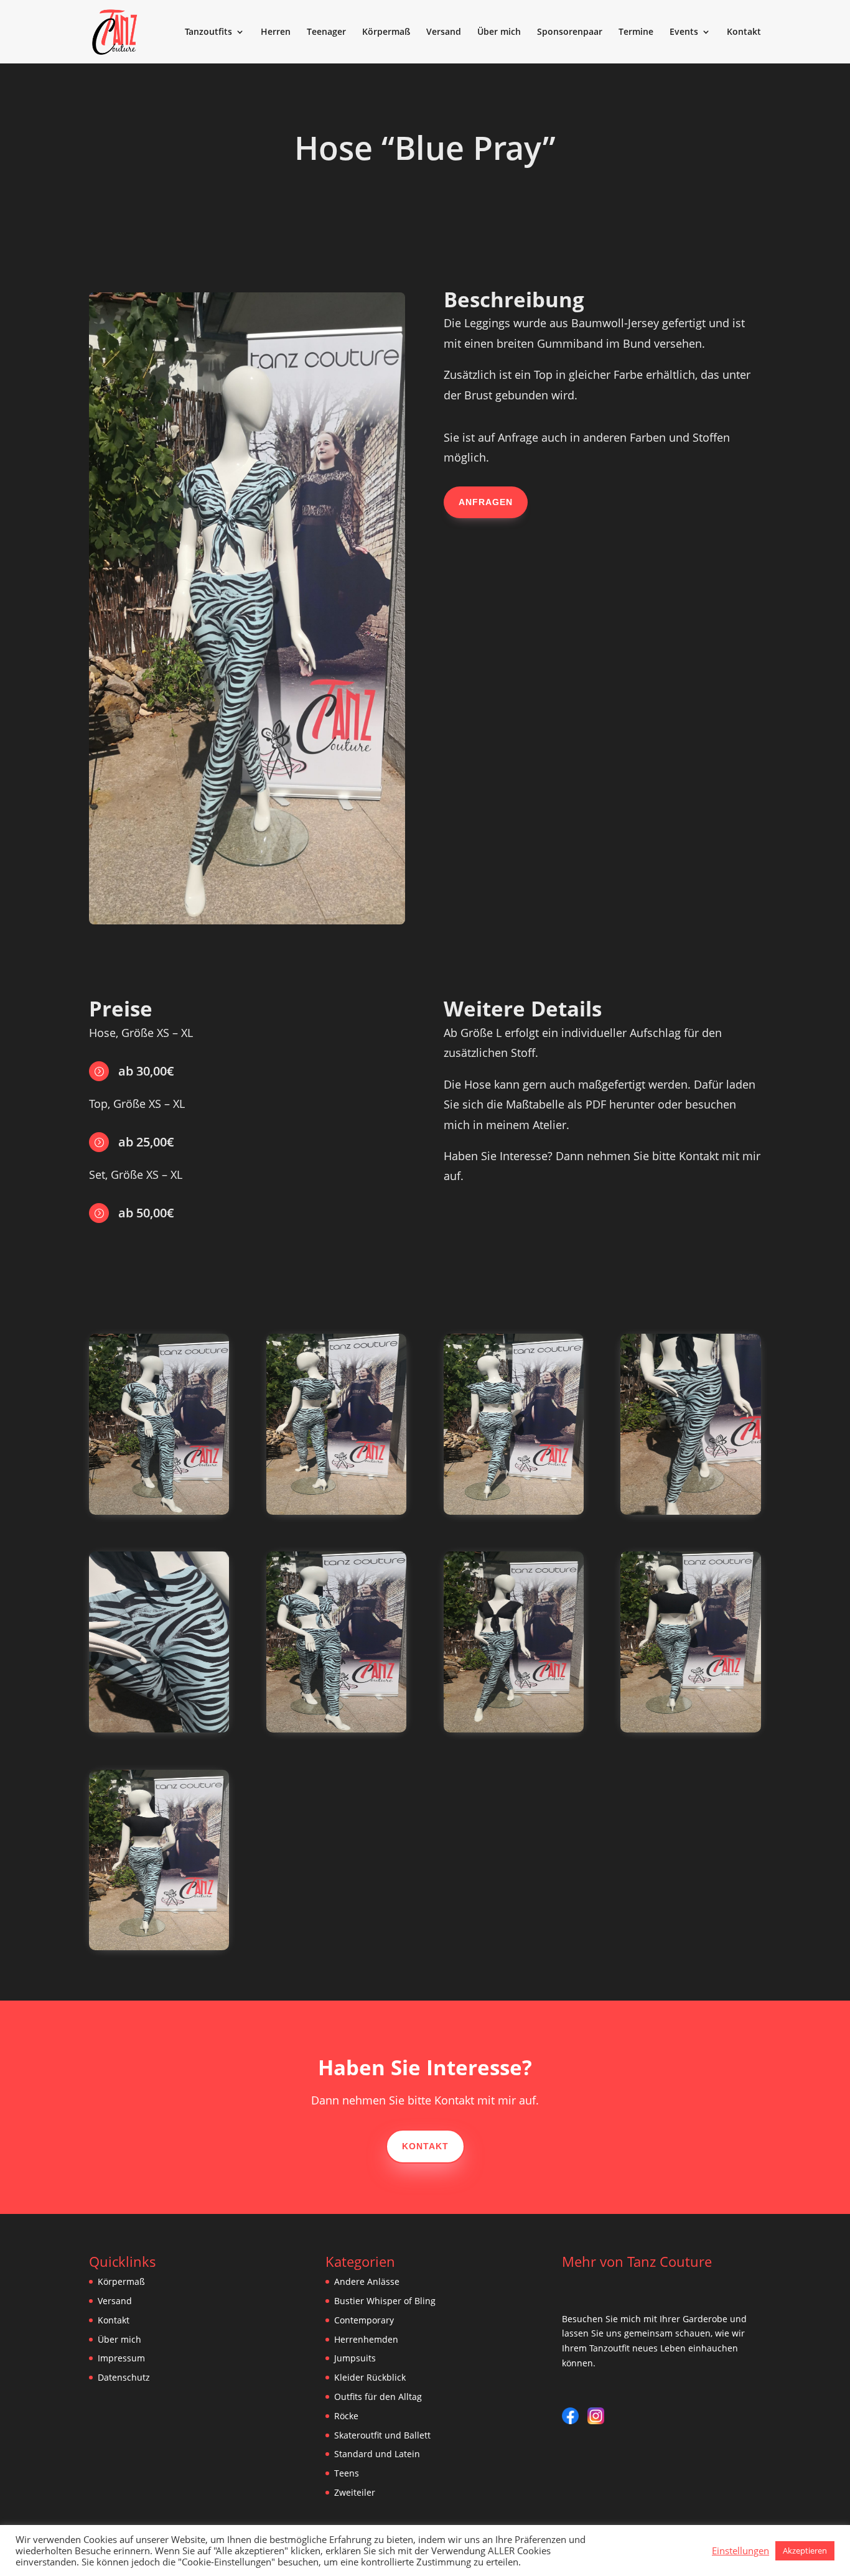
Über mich (499, 32)
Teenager (326, 32)
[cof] (336, 1729)
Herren (276, 32)
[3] (336, 1511)
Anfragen (486, 502)
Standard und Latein (377, 2454)
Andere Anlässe (367, 2281)
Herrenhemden (366, 2339)
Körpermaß (386, 32)
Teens (347, 2473)
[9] (690, 1729)
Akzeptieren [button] (805, 2550)
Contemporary (364, 2320)
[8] (514, 1729)
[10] (159, 1947)
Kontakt (744, 32)
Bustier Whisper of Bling (385, 2301)
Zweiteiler (355, 2492)
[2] (159, 1511)
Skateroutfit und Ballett (382, 2435)
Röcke (346, 2416)
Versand (444, 32)
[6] (159, 1729)
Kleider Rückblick (370, 2377)
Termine (636, 32)
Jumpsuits (355, 2358)
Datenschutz (124, 2377)
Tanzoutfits (208, 32)
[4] (514, 1511)
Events (684, 32)
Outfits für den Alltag (378, 2397)
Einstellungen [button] (740, 2550)
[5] (690, 1511)
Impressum (121, 2358)
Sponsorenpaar (570, 32)
